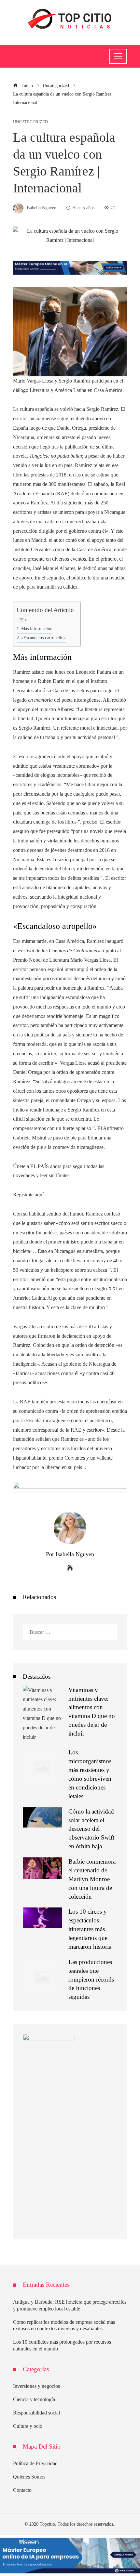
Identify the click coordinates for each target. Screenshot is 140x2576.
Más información (37, 629)
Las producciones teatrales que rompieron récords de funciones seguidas (91, 1979)
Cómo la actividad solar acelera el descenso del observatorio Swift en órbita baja (91, 1829)
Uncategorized (30, 122)
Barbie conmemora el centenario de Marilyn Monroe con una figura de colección (92, 1879)
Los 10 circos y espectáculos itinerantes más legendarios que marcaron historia (90, 1929)
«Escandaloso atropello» (43, 638)
